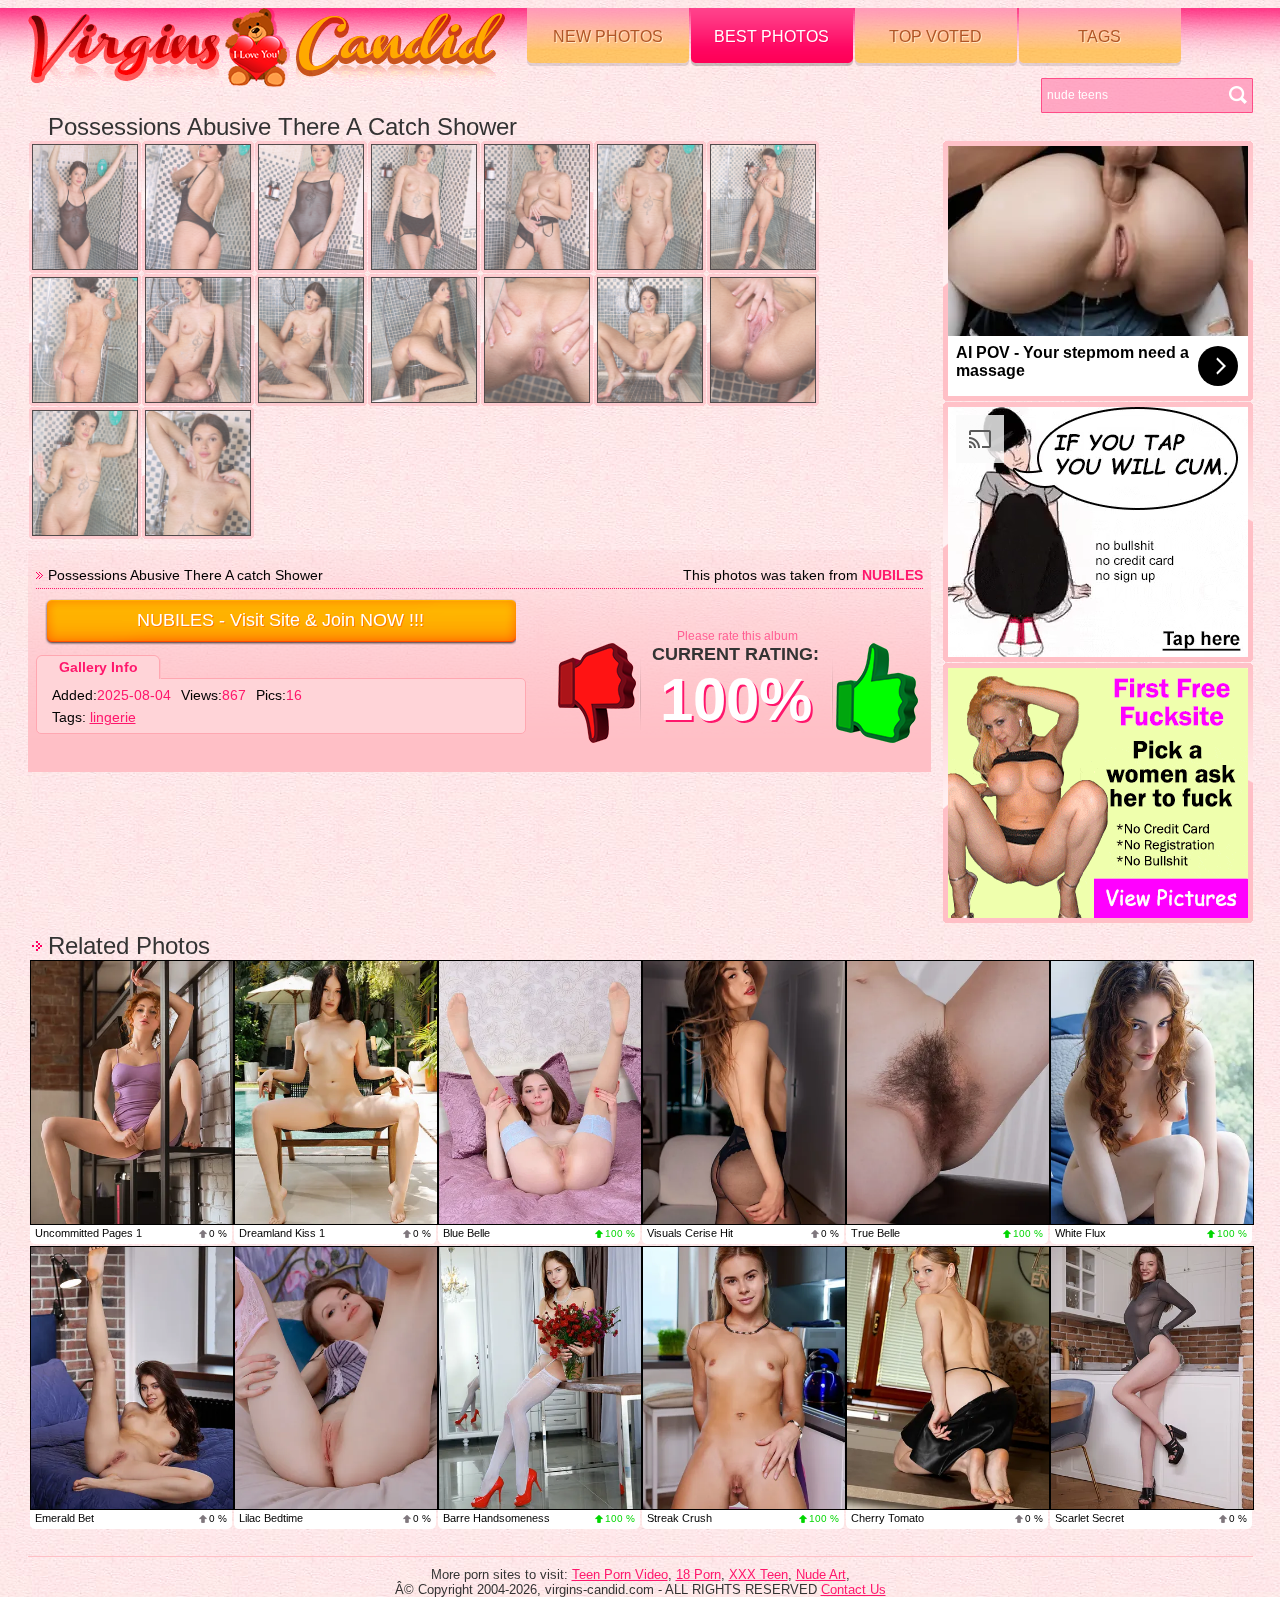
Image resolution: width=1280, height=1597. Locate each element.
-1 (597, 693)
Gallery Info (98, 667)
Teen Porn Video (620, 1574)
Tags (1099, 36)
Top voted (935, 36)
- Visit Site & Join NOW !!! (280, 620)
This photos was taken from (803, 575)
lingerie (113, 717)
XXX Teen (758, 1574)
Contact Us (853, 1589)
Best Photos (771, 36)
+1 (877, 693)
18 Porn (698, 1574)
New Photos (608, 36)
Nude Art (821, 1574)
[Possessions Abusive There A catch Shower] (85, 207)
